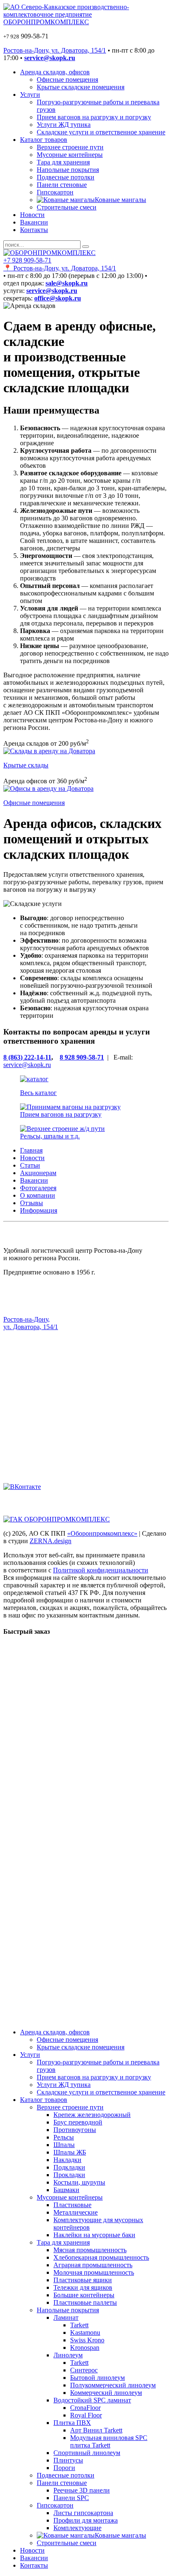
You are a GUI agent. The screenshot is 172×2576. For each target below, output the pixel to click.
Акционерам (38, 1173)
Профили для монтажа (86, 2520)
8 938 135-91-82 (25, 1409)
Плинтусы (68, 2460)
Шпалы (64, 2145)
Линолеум (68, 2355)
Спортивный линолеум (87, 2453)
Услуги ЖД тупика (64, 125)
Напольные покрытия (68, 170)
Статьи (30, 1165)
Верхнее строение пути (70, 147)
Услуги (30, 95)
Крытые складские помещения (81, 87)
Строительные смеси (67, 207)
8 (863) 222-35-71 (28, 1402)
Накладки (67, 2160)
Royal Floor (86, 2415)
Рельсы (64, 2137)
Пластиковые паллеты (85, 2302)
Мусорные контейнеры (70, 155)
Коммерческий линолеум (106, 2393)
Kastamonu (85, 2333)
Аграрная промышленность (93, 2265)
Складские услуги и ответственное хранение (101, 132)
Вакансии (34, 222)
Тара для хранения (63, 162)
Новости (32, 215)
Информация (39, 1210)
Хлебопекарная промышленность (101, 2257)
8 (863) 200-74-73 (28, 1417)
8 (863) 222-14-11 (27, 1057)
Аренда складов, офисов (55, 72)
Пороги (64, 2468)
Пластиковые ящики (83, 2280)
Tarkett (79, 2325)
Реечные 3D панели (82, 2490)
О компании (38, 1195)
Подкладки (69, 2167)
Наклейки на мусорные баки (94, 2235)
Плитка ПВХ (72, 2423)
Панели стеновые (62, 185)
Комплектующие (77, 2528)
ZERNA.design (51, 1541)
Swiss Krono (87, 2340)
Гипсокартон (55, 192)
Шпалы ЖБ (70, 2152)
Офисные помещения (67, 79)
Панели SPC (71, 2498)
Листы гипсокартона (83, 2513)
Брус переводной (78, 2122)
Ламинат (66, 2317)
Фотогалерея (38, 1188)
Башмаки (66, 2190)
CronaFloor (85, 2408)
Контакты (34, 230)
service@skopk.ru (27, 1065)
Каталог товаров (44, 140)
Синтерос (84, 2370)
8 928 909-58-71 (82, 1057)
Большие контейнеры (84, 2295)
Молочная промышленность (94, 2272)
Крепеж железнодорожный (92, 2115)
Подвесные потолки (66, 177)
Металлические (76, 2212)
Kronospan (85, 2348)
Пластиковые (72, 2205)
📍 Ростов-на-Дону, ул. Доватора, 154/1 (60, 268)
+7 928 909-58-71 (27, 260)
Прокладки (69, 2175)
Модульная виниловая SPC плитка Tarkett (109, 2441)
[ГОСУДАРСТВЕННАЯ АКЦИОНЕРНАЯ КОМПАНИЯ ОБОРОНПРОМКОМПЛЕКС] (57, 1519)
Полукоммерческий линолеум (113, 2385)
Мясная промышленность (90, 2250)
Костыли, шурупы (79, 2182)
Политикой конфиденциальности (101, 1570)
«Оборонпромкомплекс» (102, 1533)
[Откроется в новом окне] (22, 1487)
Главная (31, 1150)
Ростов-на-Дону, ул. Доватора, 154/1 (55, 50)
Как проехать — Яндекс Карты (48, 1341)
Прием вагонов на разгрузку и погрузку (94, 117)
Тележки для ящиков (83, 2287)
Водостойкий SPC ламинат (92, 2400)
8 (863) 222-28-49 (28, 1439)
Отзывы (32, 1203)
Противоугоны (75, 2130)
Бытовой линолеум (97, 2378)
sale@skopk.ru (23, 1355)
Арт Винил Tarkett (96, 2430)
